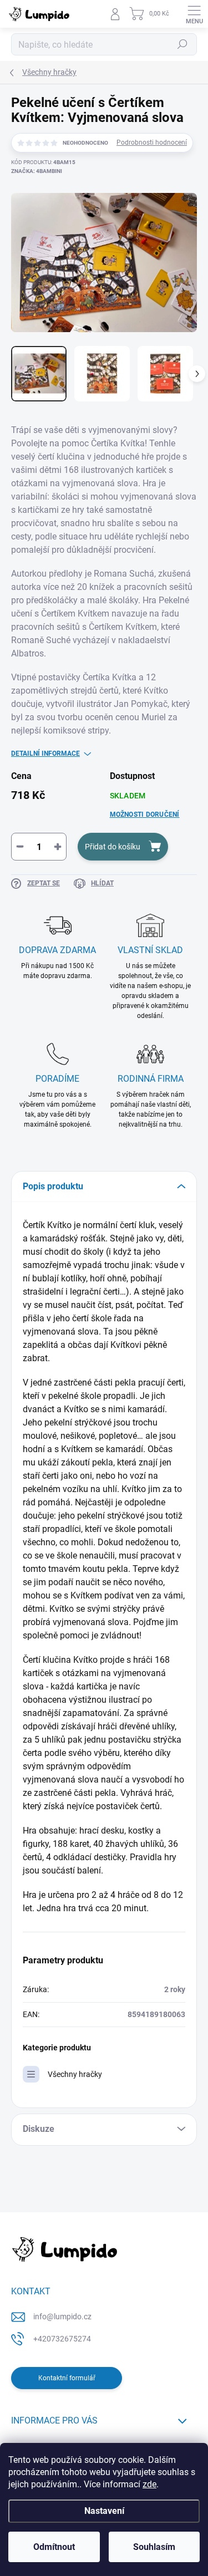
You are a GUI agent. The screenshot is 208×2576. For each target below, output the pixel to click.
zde (149, 2484)
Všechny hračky (75, 2074)
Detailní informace (45, 754)
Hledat (182, 44)
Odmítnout (54, 2547)
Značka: (37, 171)
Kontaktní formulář (67, 2378)
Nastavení (104, 2511)
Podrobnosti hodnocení (152, 142)
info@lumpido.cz (62, 2317)
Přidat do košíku (113, 847)
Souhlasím (154, 2547)
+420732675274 (62, 2339)
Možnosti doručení (145, 814)
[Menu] (194, 14)
